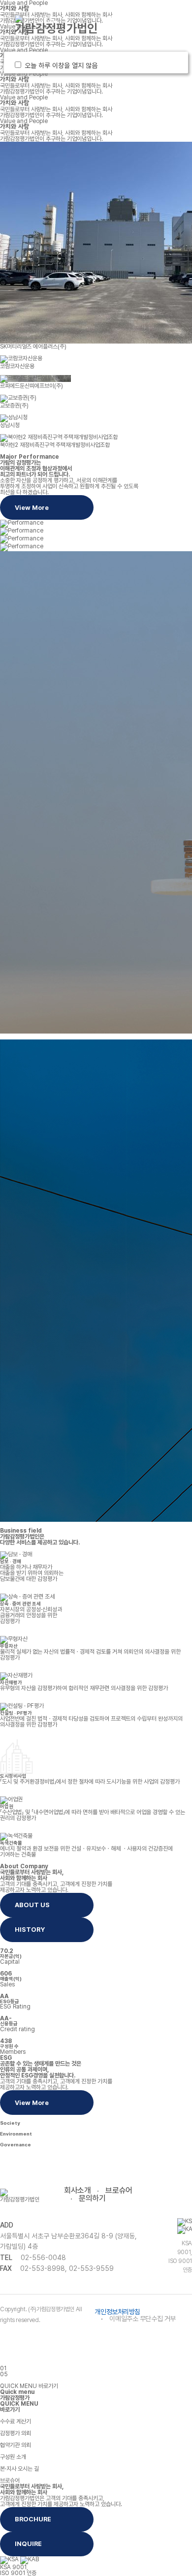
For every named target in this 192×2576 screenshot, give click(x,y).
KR (112, 19)
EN (130, 19)
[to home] (56, 25)
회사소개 (77, 2190)
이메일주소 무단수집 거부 (143, 2319)
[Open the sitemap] (141, 30)
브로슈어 (119, 2190)
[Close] (175, 65)
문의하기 (92, 2198)
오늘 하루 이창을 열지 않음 (63, 65)
